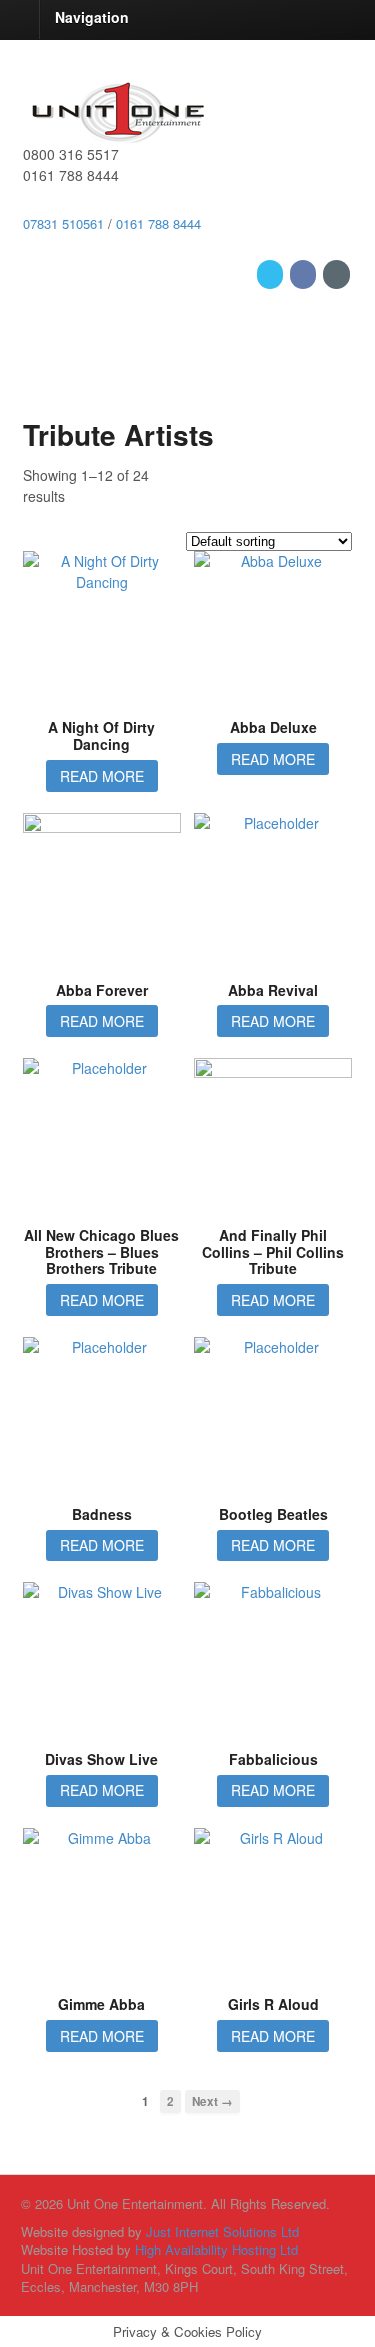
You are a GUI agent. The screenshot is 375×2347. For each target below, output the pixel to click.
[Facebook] (304, 273)
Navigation (92, 17)
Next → (212, 2101)
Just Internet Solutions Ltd (222, 2231)
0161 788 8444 (158, 223)
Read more (102, 776)
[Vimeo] (337, 273)
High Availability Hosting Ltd (216, 2249)
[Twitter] (271, 273)
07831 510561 (63, 223)
